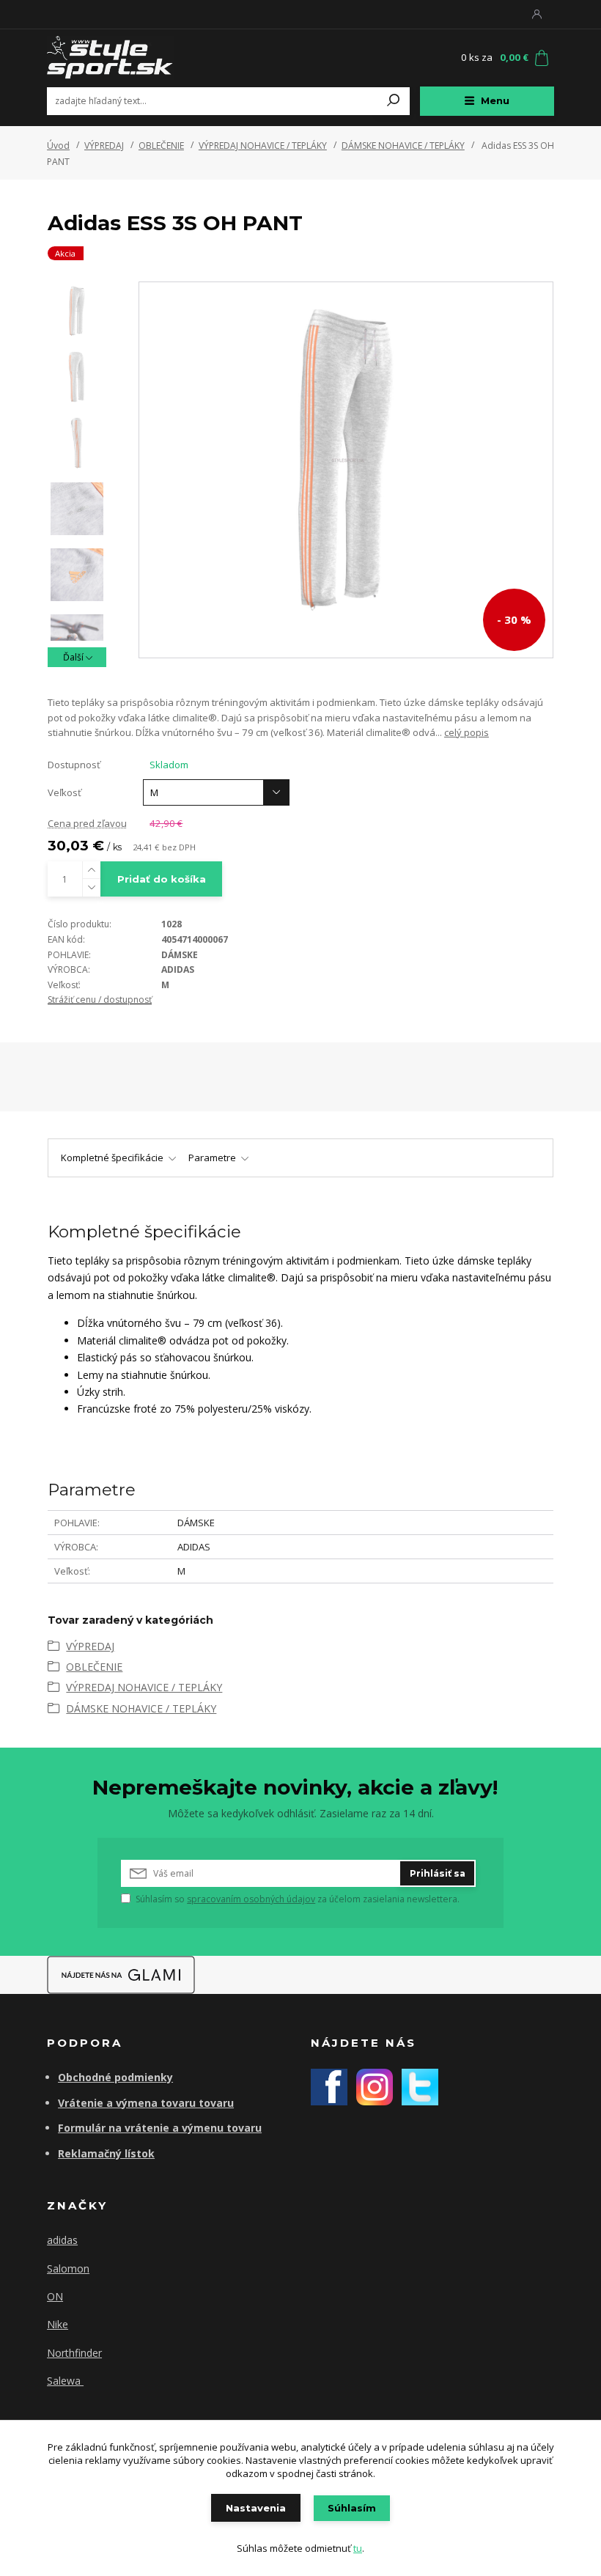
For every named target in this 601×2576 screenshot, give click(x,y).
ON (55, 2296)
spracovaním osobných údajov (251, 1899)
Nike (58, 2324)
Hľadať (394, 101)
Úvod (58, 146)
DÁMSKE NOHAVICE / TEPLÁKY (403, 146)
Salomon (68, 2268)
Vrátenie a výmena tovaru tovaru (146, 2103)
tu (358, 2548)
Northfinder (74, 2353)
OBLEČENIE (161, 146)
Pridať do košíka (162, 879)
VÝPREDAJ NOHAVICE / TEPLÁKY (263, 146)
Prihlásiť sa (438, 1873)
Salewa (65, 2381)
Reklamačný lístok (106, 2153)
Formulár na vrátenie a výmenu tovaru (160, 2128)
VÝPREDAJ (104, 146)
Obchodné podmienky (115, 2077)
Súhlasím (352, 2508)
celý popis (467, 732)
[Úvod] (134, 58)
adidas (62, 2240)
